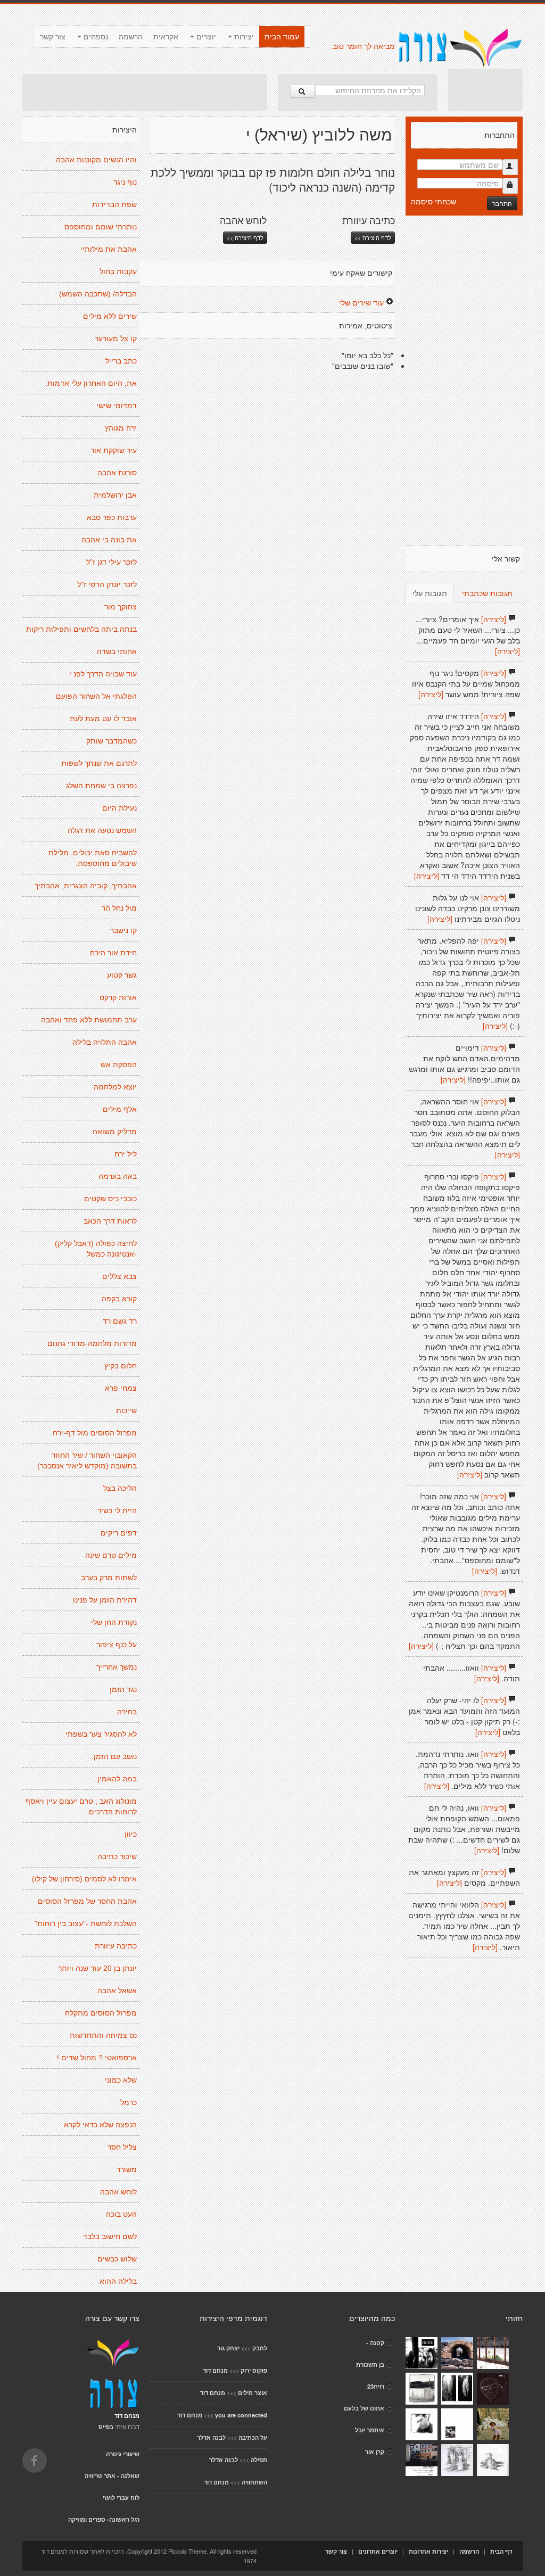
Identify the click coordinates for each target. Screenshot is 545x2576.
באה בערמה (118, 1176)
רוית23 (376, 2386)
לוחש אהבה (118, 2192)
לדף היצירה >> (245, 237)
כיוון (131, 1834)
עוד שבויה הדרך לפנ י (103, 674)
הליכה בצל (120, 1488)
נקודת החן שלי (114, 1622)
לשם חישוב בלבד (110, 2236)
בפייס (106, 2427)
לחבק (260, 2348)
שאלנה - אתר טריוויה (112, 2476)
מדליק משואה (115, 1132)
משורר (127, 2169)
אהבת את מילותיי (109, 249)
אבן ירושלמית (115, 495)
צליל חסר (122, 2147)
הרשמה (131, 37)
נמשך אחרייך (117, 1667)
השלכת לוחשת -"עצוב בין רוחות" (86, 1923)
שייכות (126, 1410)
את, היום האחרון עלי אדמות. (91, 383)
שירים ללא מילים (110, 316)
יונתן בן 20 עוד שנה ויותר (97, 1968)
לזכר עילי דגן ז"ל (112, 562)
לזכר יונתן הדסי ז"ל (107, 584)
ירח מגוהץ (121, 428)
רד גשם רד (120, 1321)
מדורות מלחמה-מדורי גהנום (92, 1343)
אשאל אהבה (117, 1991)
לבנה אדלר (211, 2437)
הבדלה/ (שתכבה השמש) (98, 294)
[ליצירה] (494, 619)
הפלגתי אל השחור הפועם (96, 696)
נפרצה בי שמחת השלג (101, 786)
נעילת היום (119, 808)
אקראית (166, 37)
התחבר (502, 203)
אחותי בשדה (117, 651)
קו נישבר (123, 930)
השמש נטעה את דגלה (102, 830)
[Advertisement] (145, 93)
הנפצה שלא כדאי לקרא (100, 2125)
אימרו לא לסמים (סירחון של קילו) (84, 1879)
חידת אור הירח (113, 953)
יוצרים (205, 37)
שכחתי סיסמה (433, 201)
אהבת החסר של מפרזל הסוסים (87, 1901)
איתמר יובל (370, 2430)
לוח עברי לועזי (121, 2497)
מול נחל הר (119, 908)
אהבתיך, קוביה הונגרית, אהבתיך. (85, 886)
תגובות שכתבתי (487, 593)
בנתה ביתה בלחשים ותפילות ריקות (81, 629)
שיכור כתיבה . (115, 1856)
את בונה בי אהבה (109, 540)
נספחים (95, 37)
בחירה (127, 1712)
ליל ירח (126, 1154)
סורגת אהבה (117, 473)
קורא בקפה (119, 1299)
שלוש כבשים (117, 2259)
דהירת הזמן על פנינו (105, 1600)
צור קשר (53, 37)
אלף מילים (120, 1109)
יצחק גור (228, 2348)
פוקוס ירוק (254, 2370)
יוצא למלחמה (115, 1087)
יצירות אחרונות (428, 2551)
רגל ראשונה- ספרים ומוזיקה (104, 2519)
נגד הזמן (123, 1689)
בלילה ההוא (118, 2281)
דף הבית (501, 2551)
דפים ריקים (119, 1533)
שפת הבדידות (114, 204)
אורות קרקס (118, 997)
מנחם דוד (215, 2370)
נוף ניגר (125, 182)
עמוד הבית (282, 37)
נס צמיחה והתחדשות (103, 2035)
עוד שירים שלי (361, 302)
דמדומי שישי (117, 406)
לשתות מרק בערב (109, 1578)
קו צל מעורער (116, 338)
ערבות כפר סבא (112, 517)
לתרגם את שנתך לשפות (99, 763)
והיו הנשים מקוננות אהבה (96, 160)
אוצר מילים (253, 2393)
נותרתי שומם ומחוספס (101, 227)
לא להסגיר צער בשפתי (101, 1734)
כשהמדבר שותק (112, 741)
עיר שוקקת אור (114, 450)
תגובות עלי (430, 593)
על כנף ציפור (117, 1645)
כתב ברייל (121, 361)
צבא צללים (119, 1276)
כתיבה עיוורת (116, 1946)
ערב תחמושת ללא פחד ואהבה (89, 1020)
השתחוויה (254, 2482)
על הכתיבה (253, 2437)
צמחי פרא (121, 1388)
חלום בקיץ (121, 1366)
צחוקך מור (121, 607)
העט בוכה (121, 2214)
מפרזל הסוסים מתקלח (101, 2013)
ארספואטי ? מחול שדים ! (97, 2058)
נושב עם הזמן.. (113, 1756)
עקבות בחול (118, 271)
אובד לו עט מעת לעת (103, 719)
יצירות (243, 37)
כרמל (129, 2102)
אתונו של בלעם (364, 2408)
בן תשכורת (370, 2364)
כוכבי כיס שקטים (110, 1199)
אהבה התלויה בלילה (105, 1042)
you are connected (241, 2415)
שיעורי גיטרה (123, 2454)
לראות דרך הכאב (110, 1221)
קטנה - (375, 2343)
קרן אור (375, 2452)
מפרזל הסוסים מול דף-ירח (95, 1433)
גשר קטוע (122, 975)
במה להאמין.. (115, 1779)
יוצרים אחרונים (378, 2551)
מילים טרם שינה (111, 1555)
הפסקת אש (119, 1064)
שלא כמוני (121, 2080)
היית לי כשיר (117, 1510)
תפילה (259, 2460)
